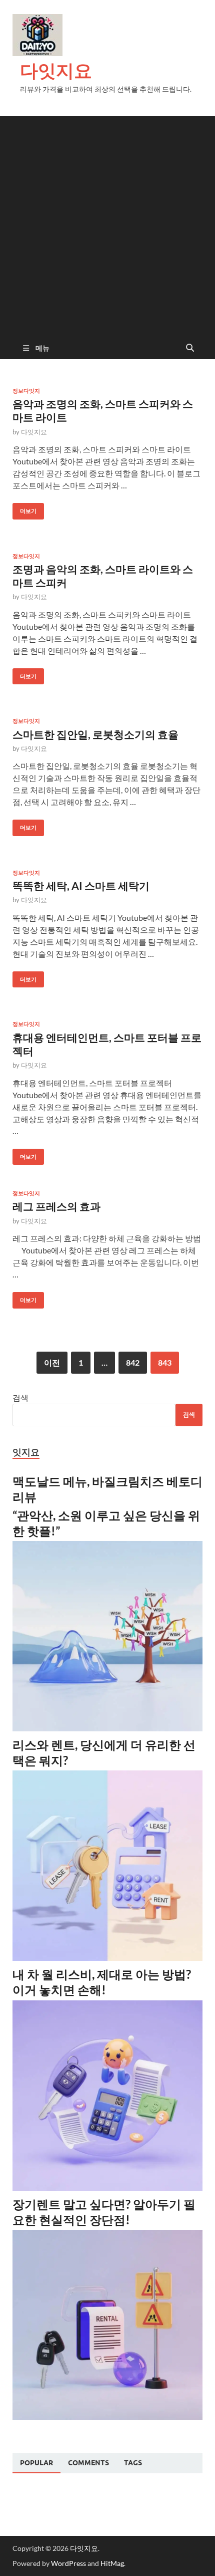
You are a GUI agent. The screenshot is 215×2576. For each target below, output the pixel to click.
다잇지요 (56, 70)
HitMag (112, 2563)
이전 (52, 1362)
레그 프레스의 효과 (56, 1206)
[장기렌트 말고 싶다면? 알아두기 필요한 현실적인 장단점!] (107, 2417)
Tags (133, 2463)
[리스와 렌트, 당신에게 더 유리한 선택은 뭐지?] (107, 1958)
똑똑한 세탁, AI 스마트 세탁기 (81, 885)
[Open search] (190, 348)
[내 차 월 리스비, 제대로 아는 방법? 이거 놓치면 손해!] (107, 2187)
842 (133, 1362)
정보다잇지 (26, 391)
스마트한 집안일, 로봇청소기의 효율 (95, 734)
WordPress (68, 2563)
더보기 (24, 509)
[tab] (36, 2463)
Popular (36, 2463)
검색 (20, 1397)
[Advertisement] (107, 224)
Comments (88, 2463)
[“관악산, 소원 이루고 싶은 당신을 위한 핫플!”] (107, 1728)
